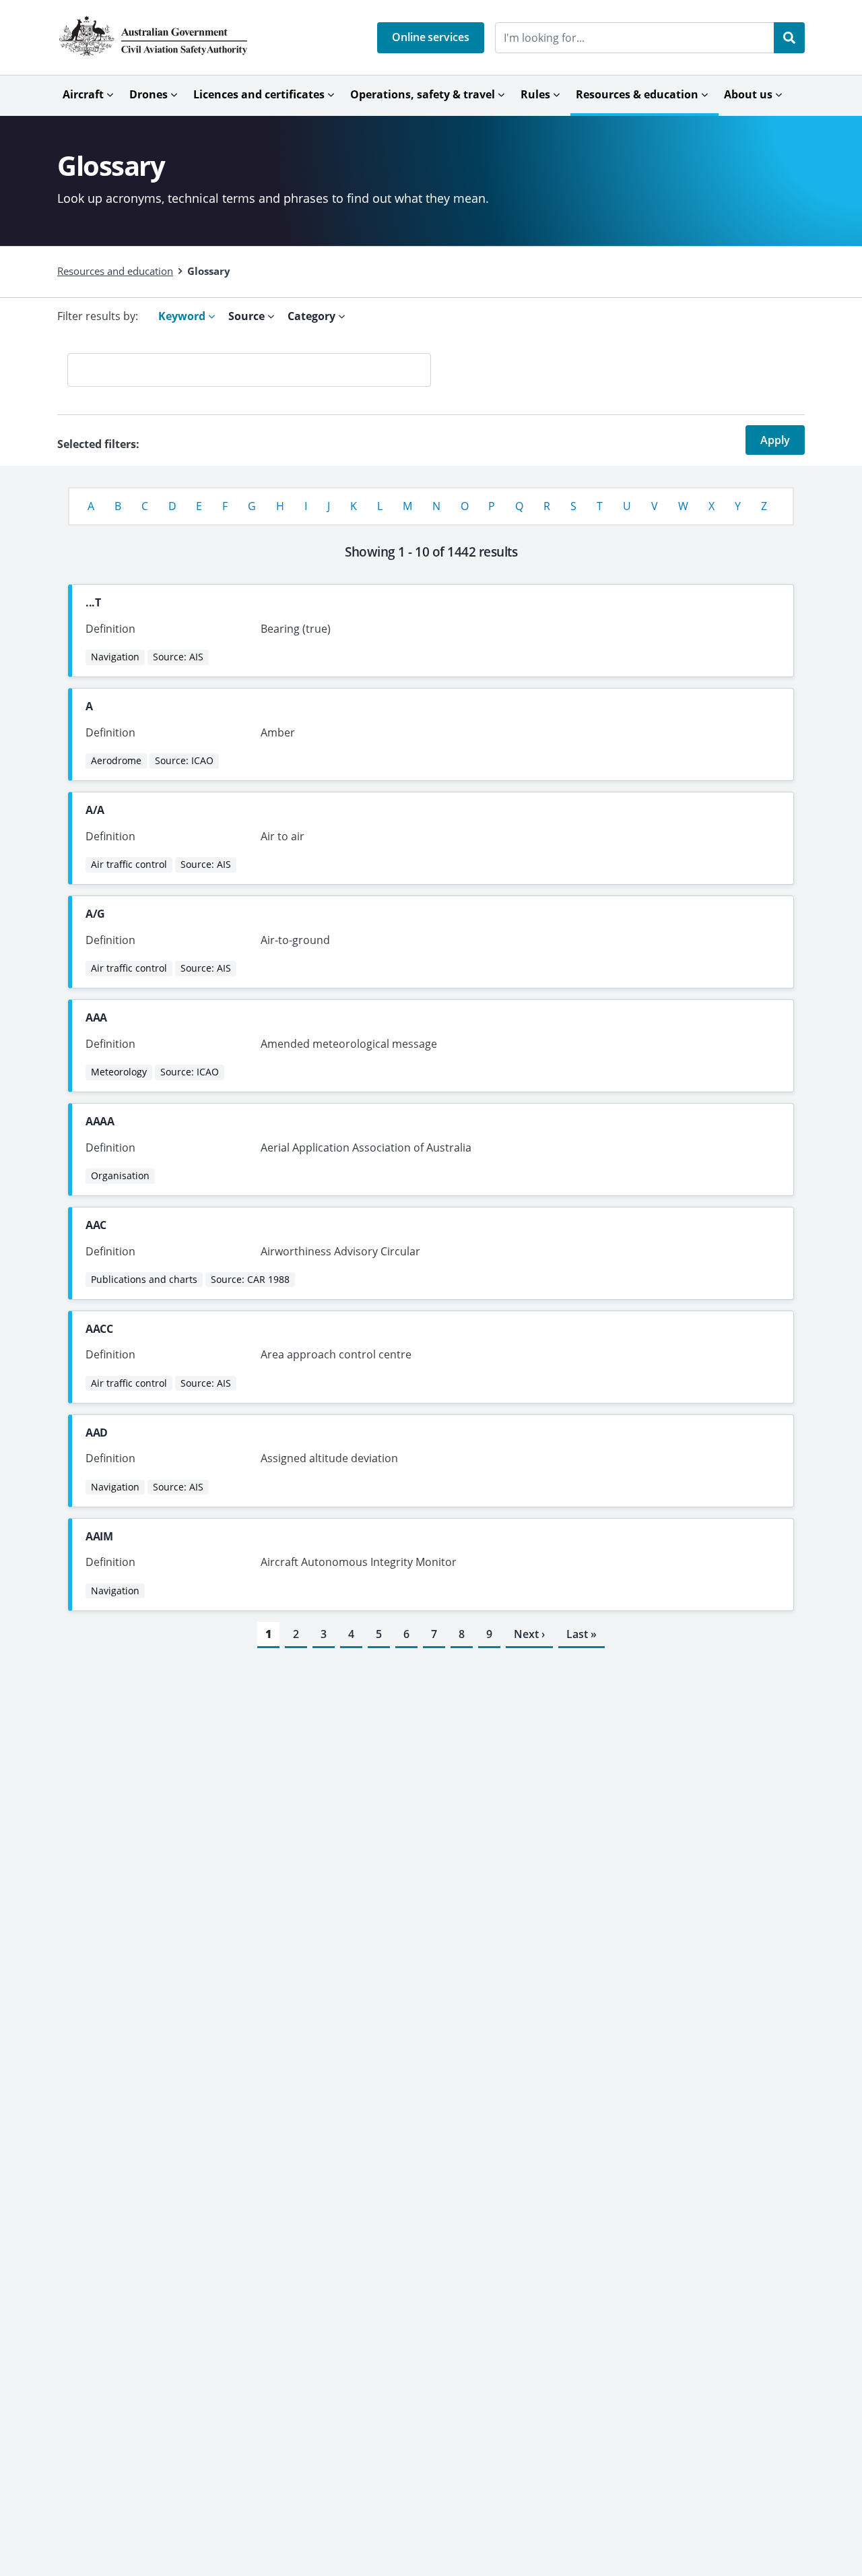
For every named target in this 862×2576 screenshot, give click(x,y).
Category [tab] (313, 316)
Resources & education (637, 94)
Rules (535, 94)
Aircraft (83, 94)
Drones (148, 94)
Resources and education (115, 271)
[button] (431, 38)
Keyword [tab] (183, 316)
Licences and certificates (259, 94)
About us (748, 94)
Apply (775, 440)
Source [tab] (248, 316)
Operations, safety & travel (423, 94)
